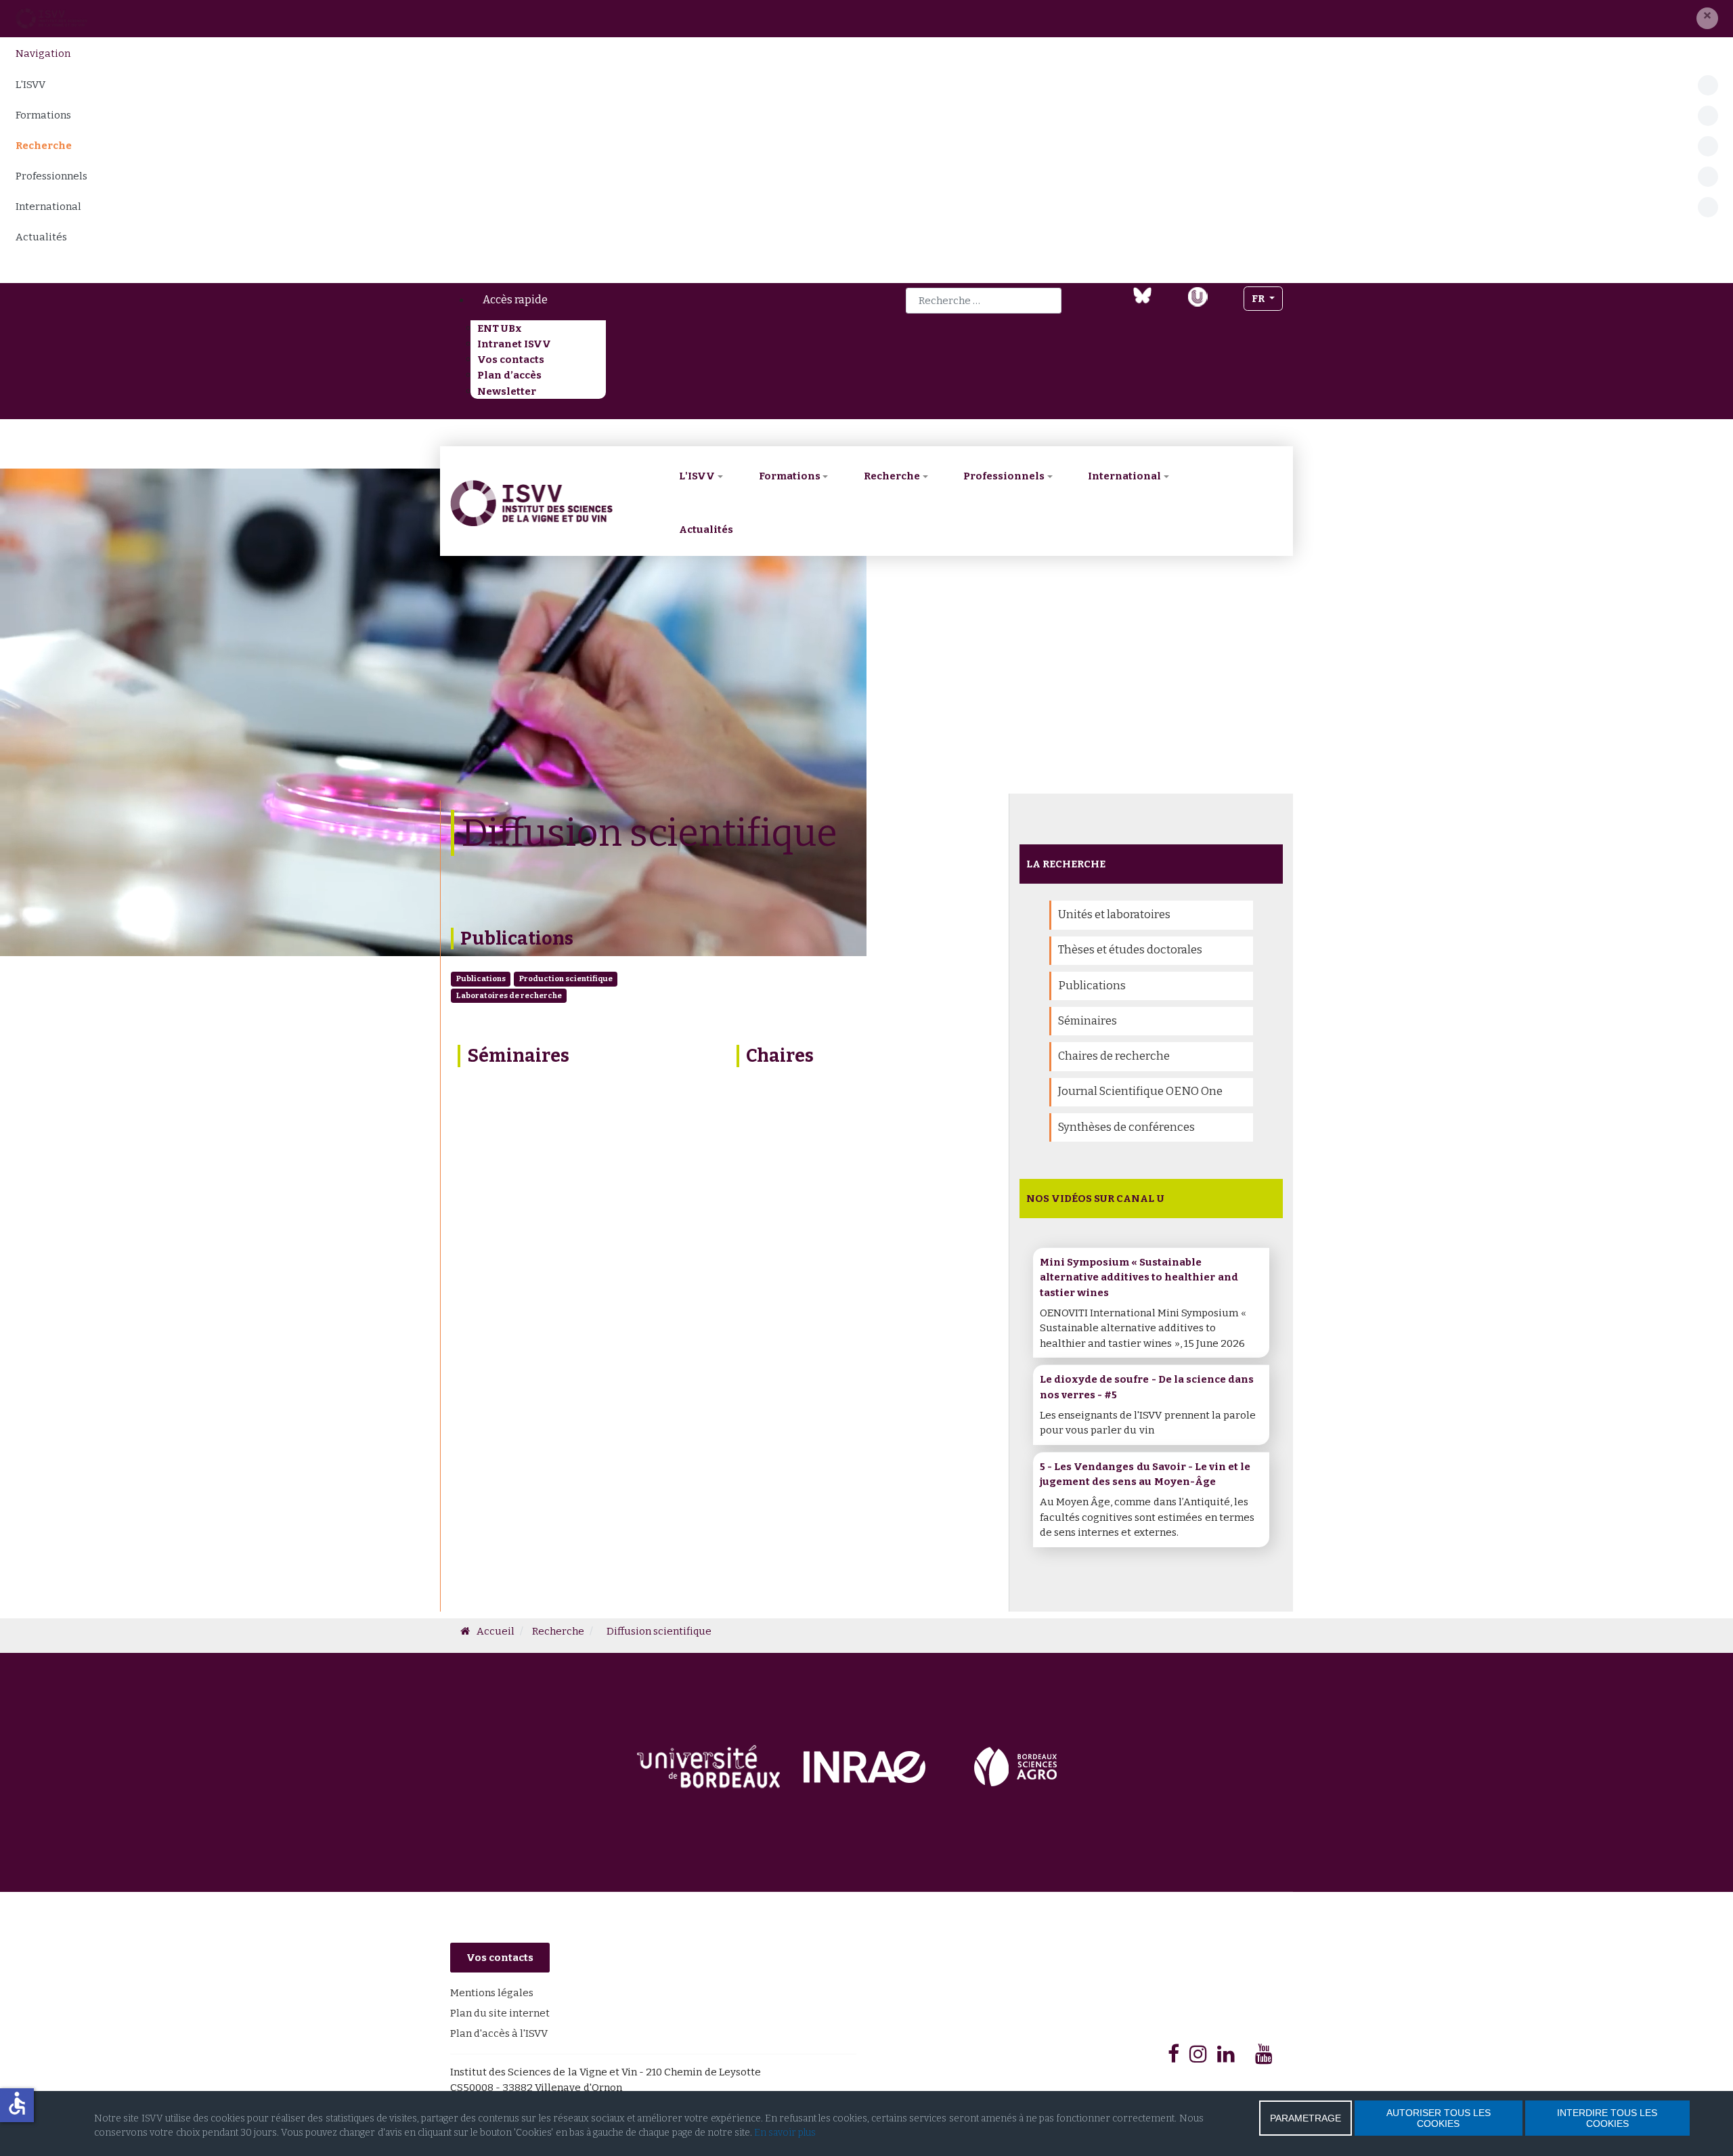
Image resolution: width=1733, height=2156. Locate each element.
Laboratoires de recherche (509, 995)
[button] (1707, 18)
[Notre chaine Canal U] (1198, 295)
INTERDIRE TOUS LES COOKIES (1607, 2118)
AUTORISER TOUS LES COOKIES (1439, 2118)
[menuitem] (628, 300)
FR (1259, 299)
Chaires (780, 1056)
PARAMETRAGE (1306, 2118)
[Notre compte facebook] (1090, 305)
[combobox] (984, 301)
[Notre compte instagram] (1226, 305)
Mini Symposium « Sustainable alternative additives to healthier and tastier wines (1139, 1277)
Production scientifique (566, 978)
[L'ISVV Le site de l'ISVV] (51, 18)
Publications (517, 939)
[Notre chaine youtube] (1169, 305)
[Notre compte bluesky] (1142, 295)
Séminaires (518, 1056)
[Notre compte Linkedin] (1115, 305)
